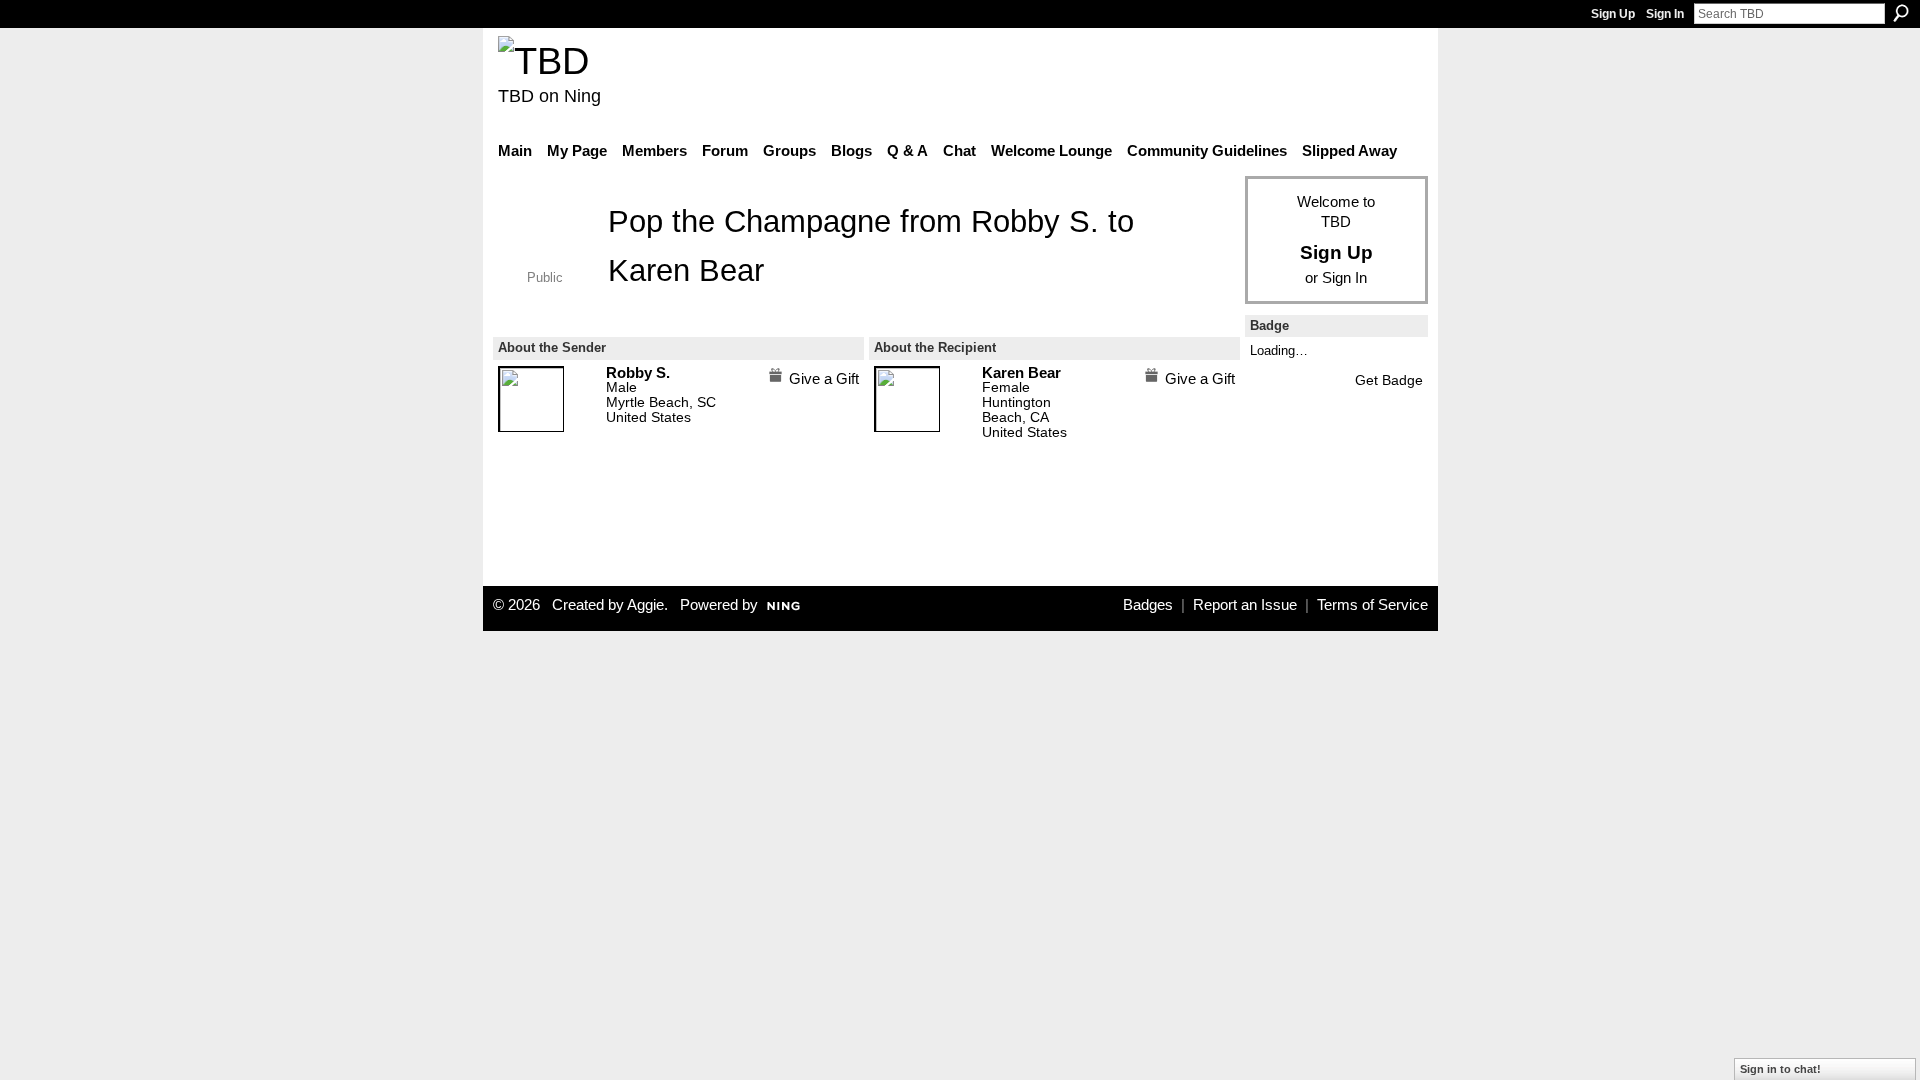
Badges (1148, 605)
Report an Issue (1245, 605)
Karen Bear (686, 270)
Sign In (1665, 14)
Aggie (645, 605)
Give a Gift (824, 378)
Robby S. (1035, 221)
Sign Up (1613, 14)
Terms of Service (1372, 605)
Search (1901, 13)
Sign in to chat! (1780, 1069)
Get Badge (1389, 380)
